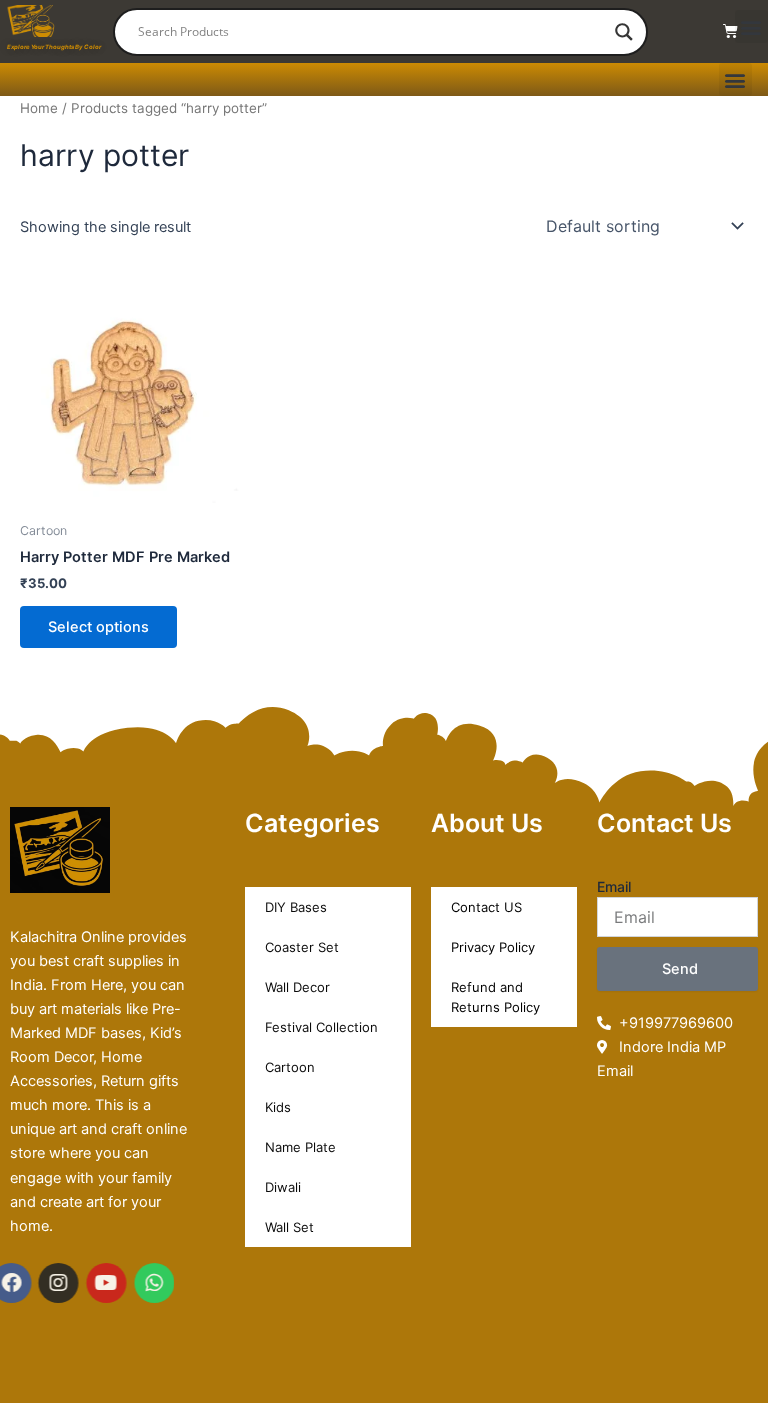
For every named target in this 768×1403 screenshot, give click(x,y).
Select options (98, 627)
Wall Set (289, 1227)
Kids (278, 1107)
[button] (751, 26)
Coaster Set (302, 947)
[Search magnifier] (624, 32)
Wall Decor (297, 987)
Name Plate (300, 1147)
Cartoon (290, 1067)
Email (614, 886)
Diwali (283, 1187)
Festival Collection (321, 1027)
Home (39, 108)
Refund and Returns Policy (495, 997)
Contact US (486, 907)
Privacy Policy (493, 947)
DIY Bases (296, 907)
